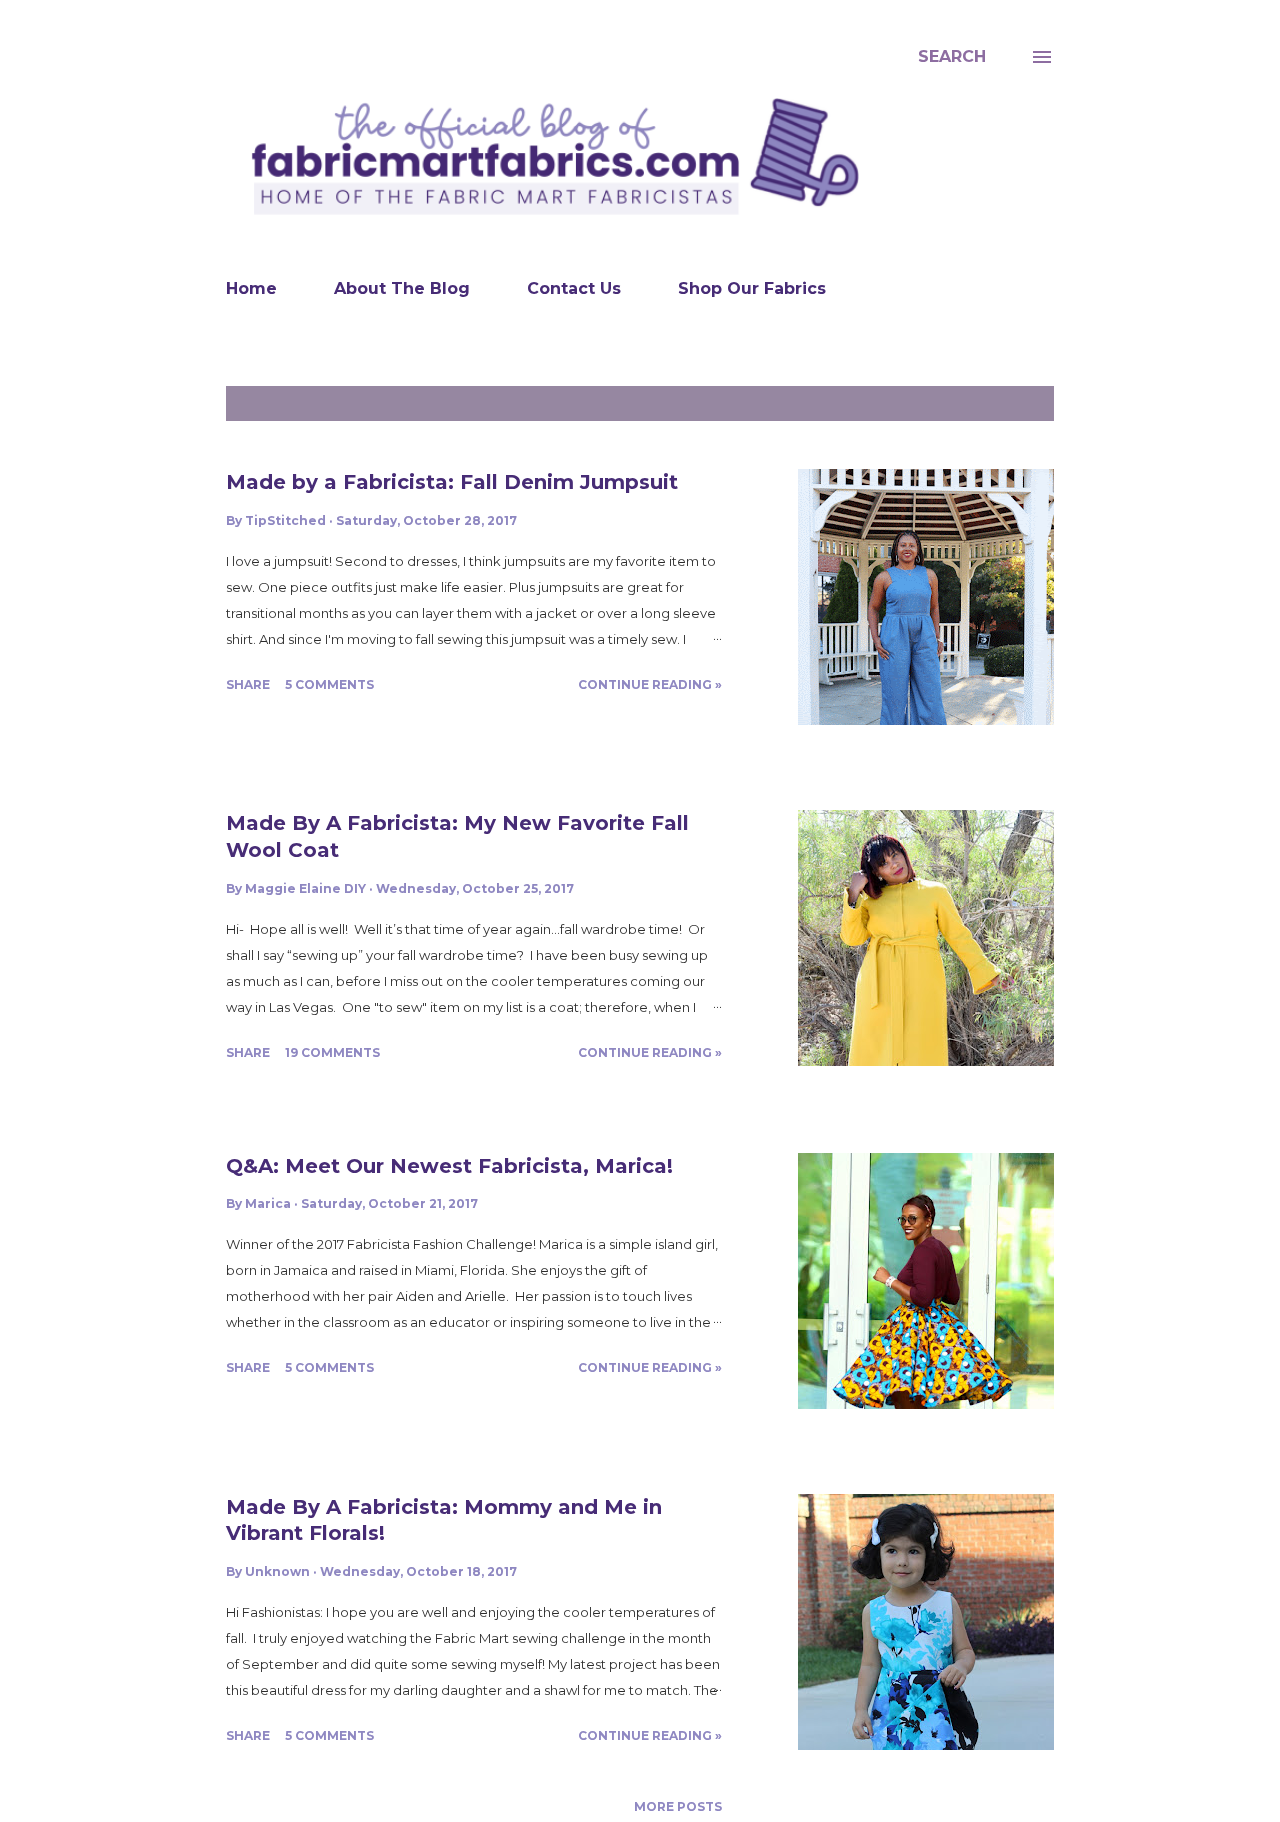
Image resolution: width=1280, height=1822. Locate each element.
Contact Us (574, 288)
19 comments (332, 1052)
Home (251, 288)
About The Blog (402, 288)
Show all (1008, 403)
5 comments (329, 684)
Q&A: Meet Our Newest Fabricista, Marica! (449, 1166)
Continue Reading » (650, 684)
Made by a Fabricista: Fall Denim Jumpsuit (452, 482)
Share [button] (248, 684)
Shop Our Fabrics (752, 288)
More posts (678, 1806)
